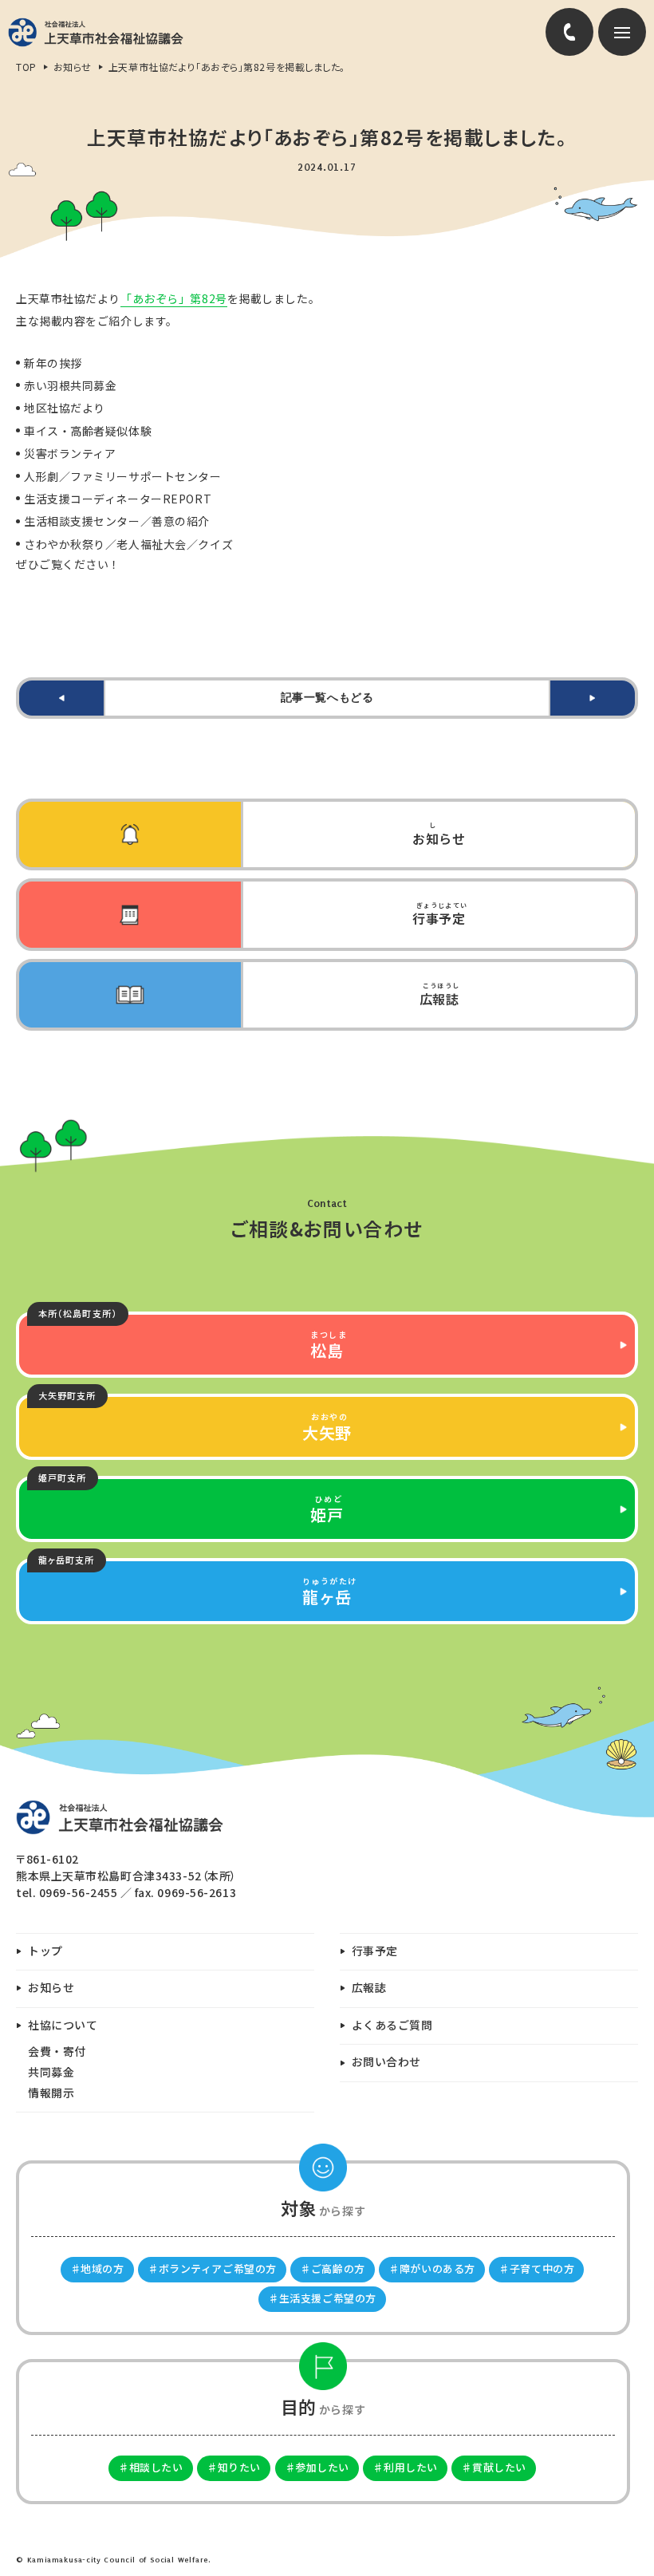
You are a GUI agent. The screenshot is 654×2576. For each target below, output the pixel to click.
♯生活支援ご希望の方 (322, 2298)
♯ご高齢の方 (332, 2268)
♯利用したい (405, 2467)
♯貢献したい (493, 2467)
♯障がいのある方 (431, 2268)
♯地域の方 (97, 2268)
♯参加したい (317, 2467)
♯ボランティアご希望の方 (212, 2268)
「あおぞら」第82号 (174, 298)
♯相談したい (150, 2467)
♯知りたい (234, 2467)
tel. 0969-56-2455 (67, 1892)
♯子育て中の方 (536, 2268)
